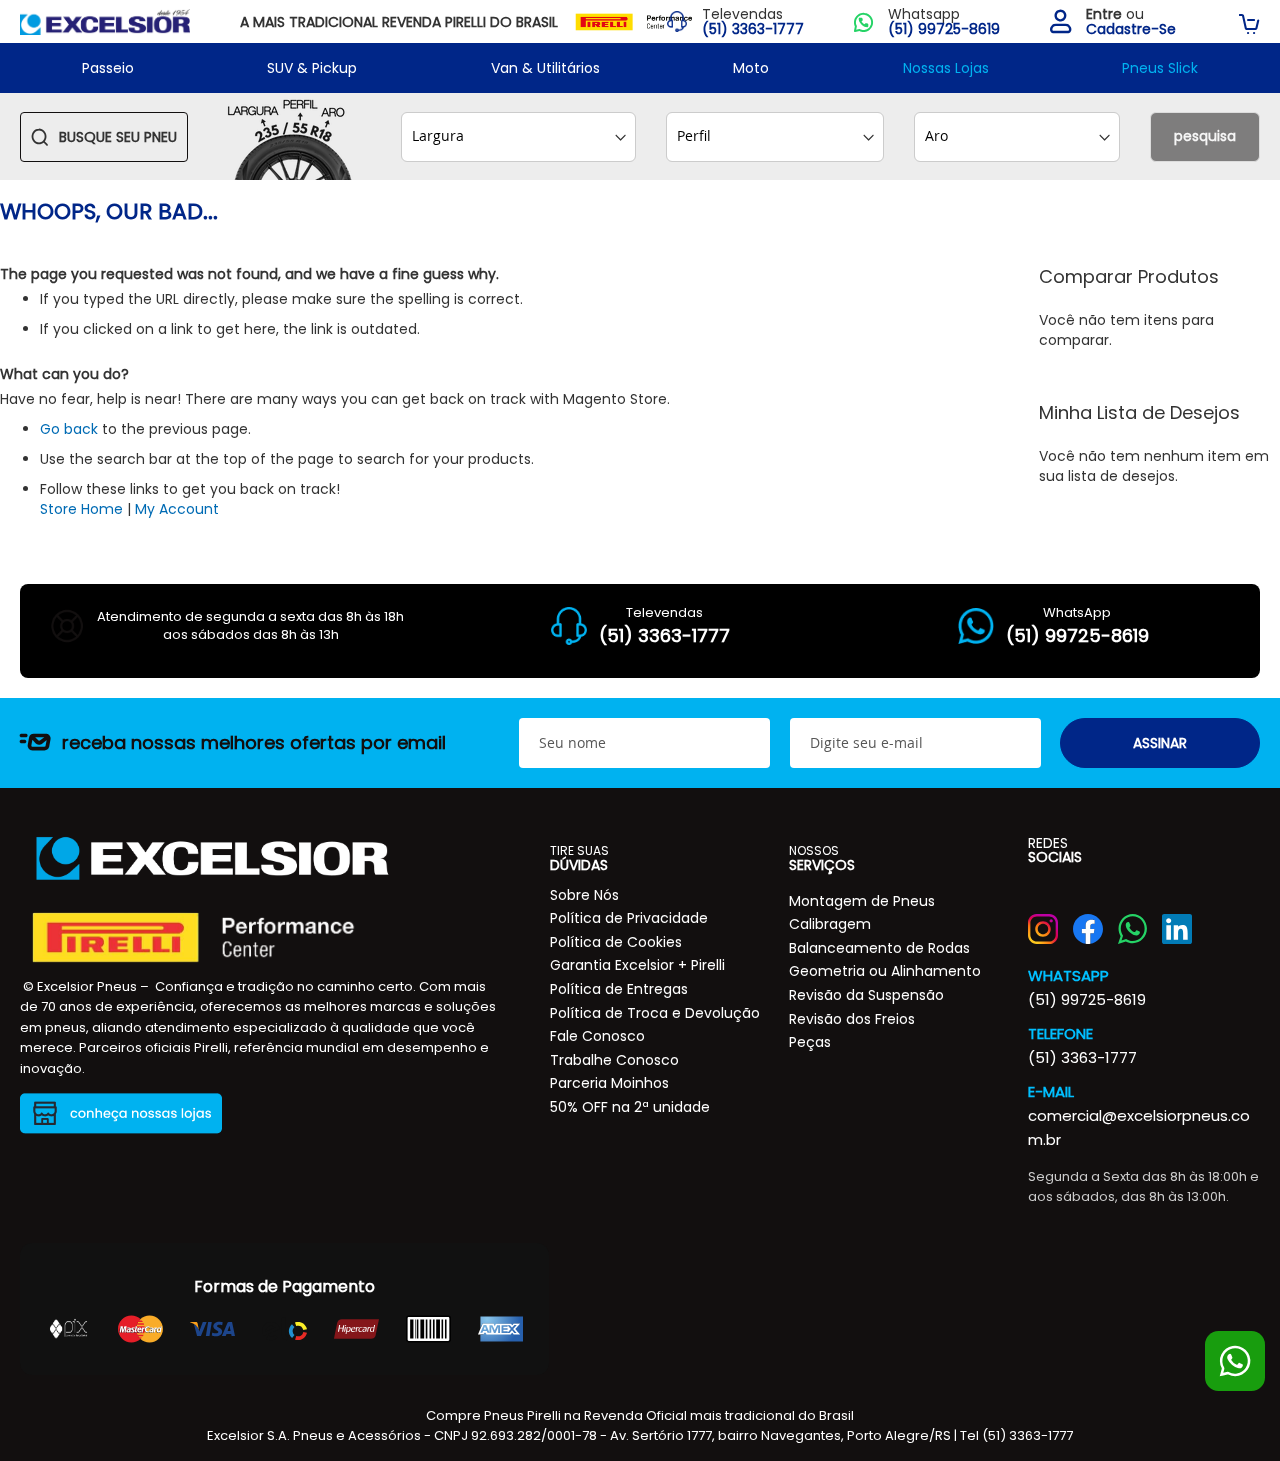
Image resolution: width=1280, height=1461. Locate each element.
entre (1104, 14)
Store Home (81, 509)
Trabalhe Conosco (614, 1060)
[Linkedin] (1177, 929)
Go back (69, 429)
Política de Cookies (616, 942)
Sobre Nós (584, 895)
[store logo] (105, 21)
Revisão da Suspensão (866, 995)
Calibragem (830, 924)
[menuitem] (108, 68)
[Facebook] (1088, 929)
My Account (177, 509)
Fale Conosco (597, 1036)
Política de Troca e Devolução (655, 1013)
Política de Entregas (619, 989)
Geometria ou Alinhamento (885, 971)
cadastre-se (1131, 29)
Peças (810, 1042)
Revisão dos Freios (852, 1019)
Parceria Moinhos (609, 1083)
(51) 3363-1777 (1082, 1057)
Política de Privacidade (629, 918)
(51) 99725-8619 (1087, 999)
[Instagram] (1043, 929)
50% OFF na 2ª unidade (630, 1107)
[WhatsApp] (1133, 929)
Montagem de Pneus (862, 901)
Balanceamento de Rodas (879, 948)
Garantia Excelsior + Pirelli (637, 965)
